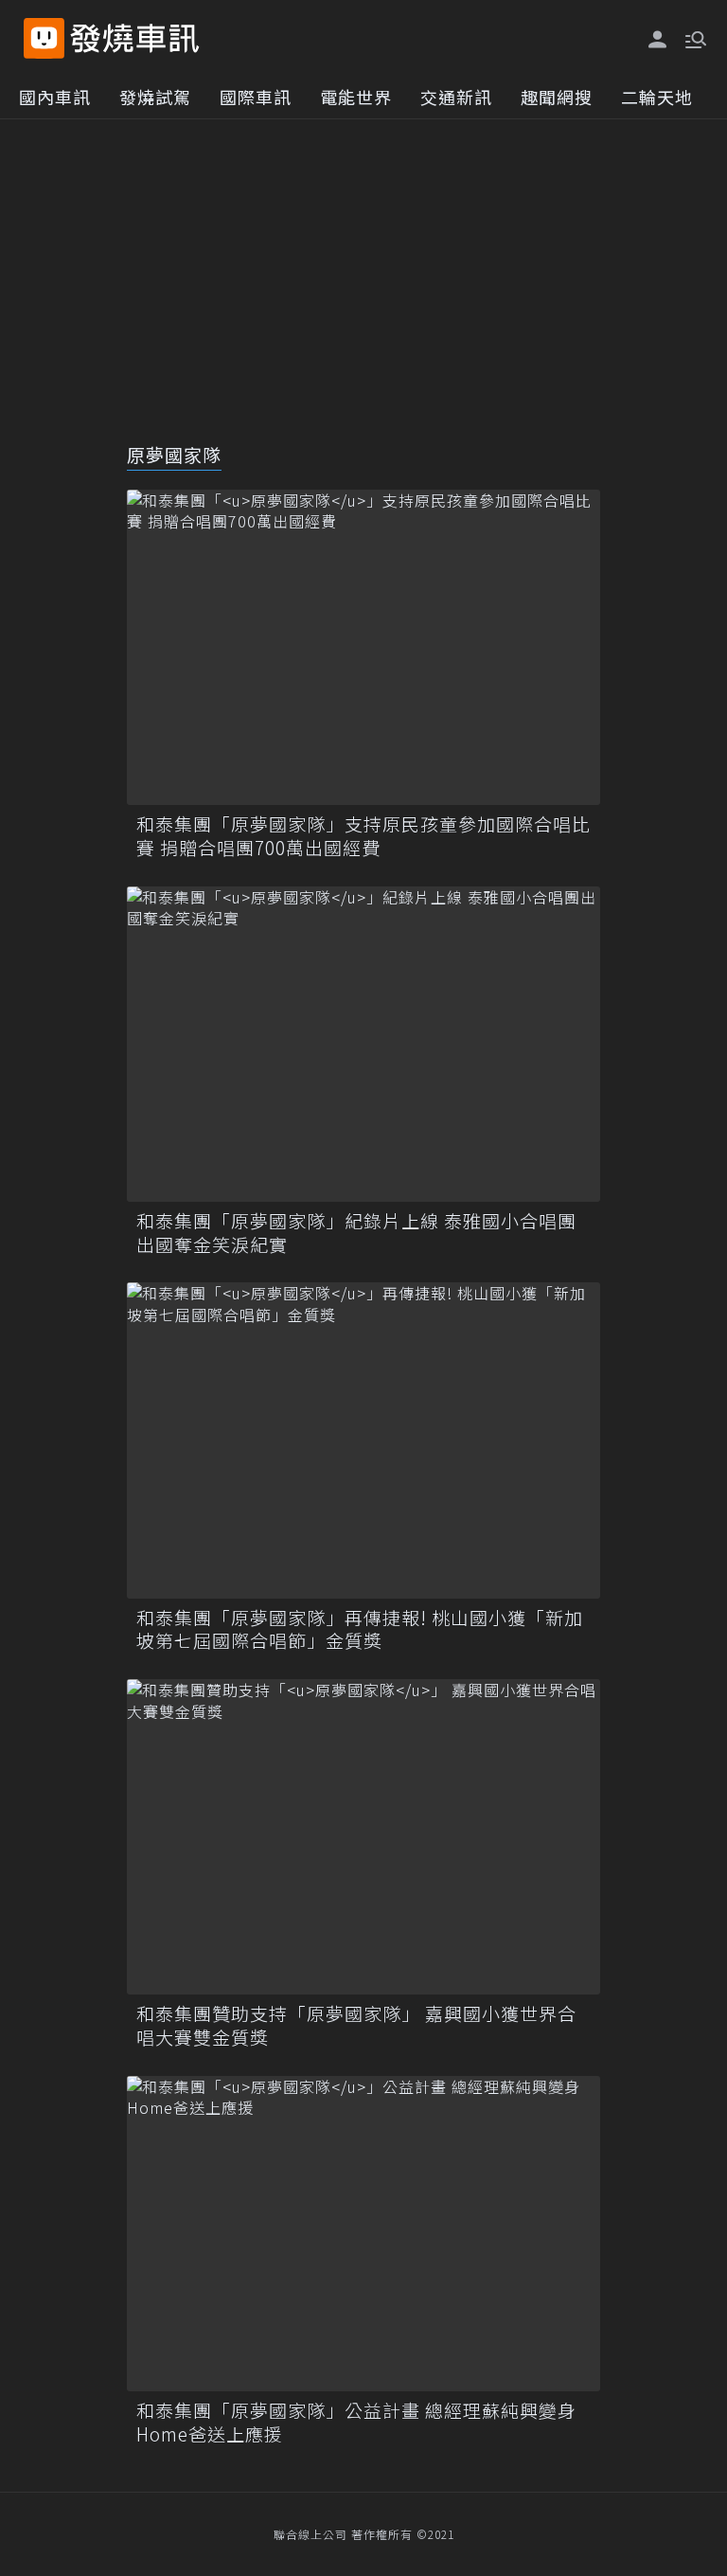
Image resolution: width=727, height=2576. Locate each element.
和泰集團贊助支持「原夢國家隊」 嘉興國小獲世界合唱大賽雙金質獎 (356, 2025)
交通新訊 (456, 97)
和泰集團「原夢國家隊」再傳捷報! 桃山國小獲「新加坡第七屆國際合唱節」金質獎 (360, 1629)
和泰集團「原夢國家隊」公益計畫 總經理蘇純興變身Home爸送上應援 (356, 2422)
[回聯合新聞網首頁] (44, 38)
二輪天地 (657, 97)
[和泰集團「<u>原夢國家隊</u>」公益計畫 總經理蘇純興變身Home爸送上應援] (363, 2234)
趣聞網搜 (557, 97)
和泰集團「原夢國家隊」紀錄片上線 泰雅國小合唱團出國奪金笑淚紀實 (356, 1233)
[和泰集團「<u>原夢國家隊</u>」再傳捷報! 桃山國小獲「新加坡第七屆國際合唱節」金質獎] (363, 1440)
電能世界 (356, 97)
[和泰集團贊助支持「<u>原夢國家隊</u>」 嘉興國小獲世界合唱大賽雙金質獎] (363, 1837)
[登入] (658, 40)
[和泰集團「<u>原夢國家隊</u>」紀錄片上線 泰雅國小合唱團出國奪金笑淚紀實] (363, 1044)
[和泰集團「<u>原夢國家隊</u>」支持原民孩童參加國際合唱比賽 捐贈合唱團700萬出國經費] (363, 647)
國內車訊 (55, 97)
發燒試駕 (155, 97)
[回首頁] (135, 38)
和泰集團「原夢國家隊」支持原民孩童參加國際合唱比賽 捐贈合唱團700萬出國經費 (363, 836)
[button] (694, 38)
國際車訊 (256, 97)
